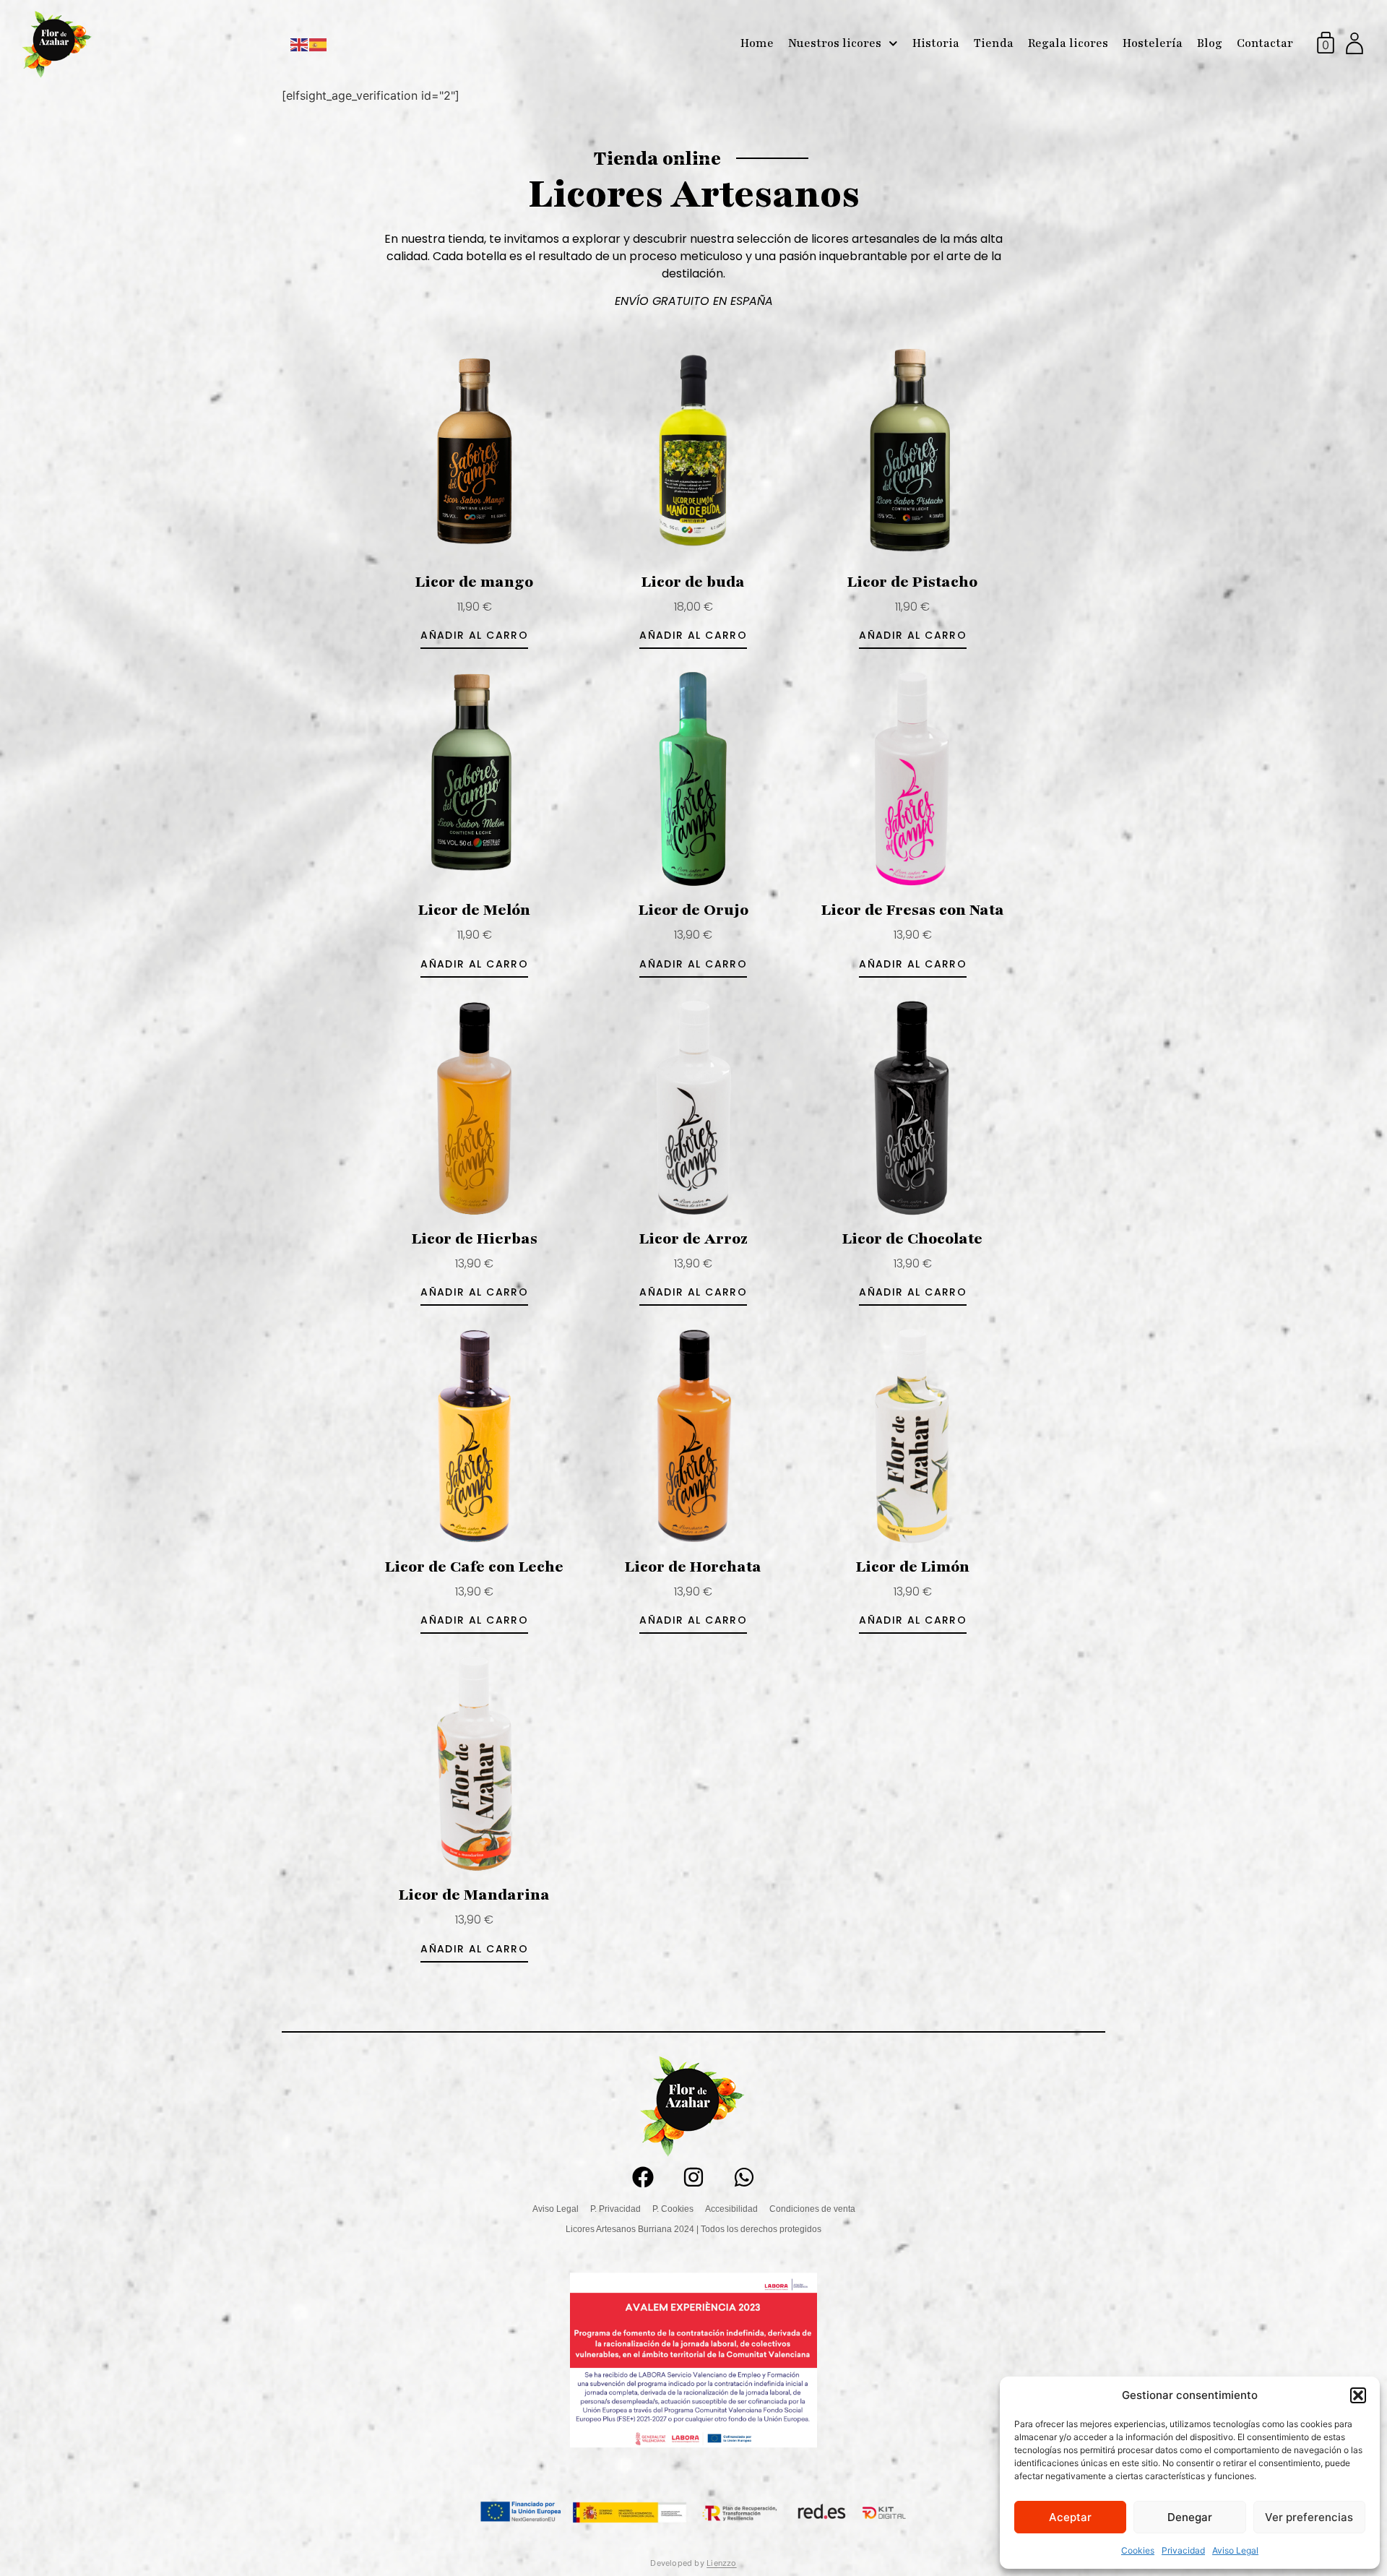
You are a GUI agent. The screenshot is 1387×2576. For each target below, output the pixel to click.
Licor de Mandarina (474, 1895)
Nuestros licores (835, 43)
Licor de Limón (913, 1567)
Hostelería (1153, 43)
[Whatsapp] (744, 2177)
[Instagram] (693, 2177)
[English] (300, 43)
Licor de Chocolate (912, 1239)
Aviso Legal (1235, 2550)
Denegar (1190, 2517)
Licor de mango (474, 582)
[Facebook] (643, 2177)
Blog (1210, 43)
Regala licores (1068, 43)
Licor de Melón (474, 910)
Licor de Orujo (693, 910)
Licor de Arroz (693, 1239)
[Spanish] (319, 43)
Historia (936, 43)
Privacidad (1183, 2550)
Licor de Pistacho (912, 582)
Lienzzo (722, 2563)
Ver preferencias (1309, 2517)
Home (757, 43)
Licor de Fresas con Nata (913, 910)
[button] (1358, 2395)
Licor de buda (693, 582)
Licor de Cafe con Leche (474, 1567)
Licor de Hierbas (475, 1239)
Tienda (994, 43)
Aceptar (1070, 2517)
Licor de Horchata (693, 1567)
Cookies (1138, 2550)
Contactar (1265, 43)
